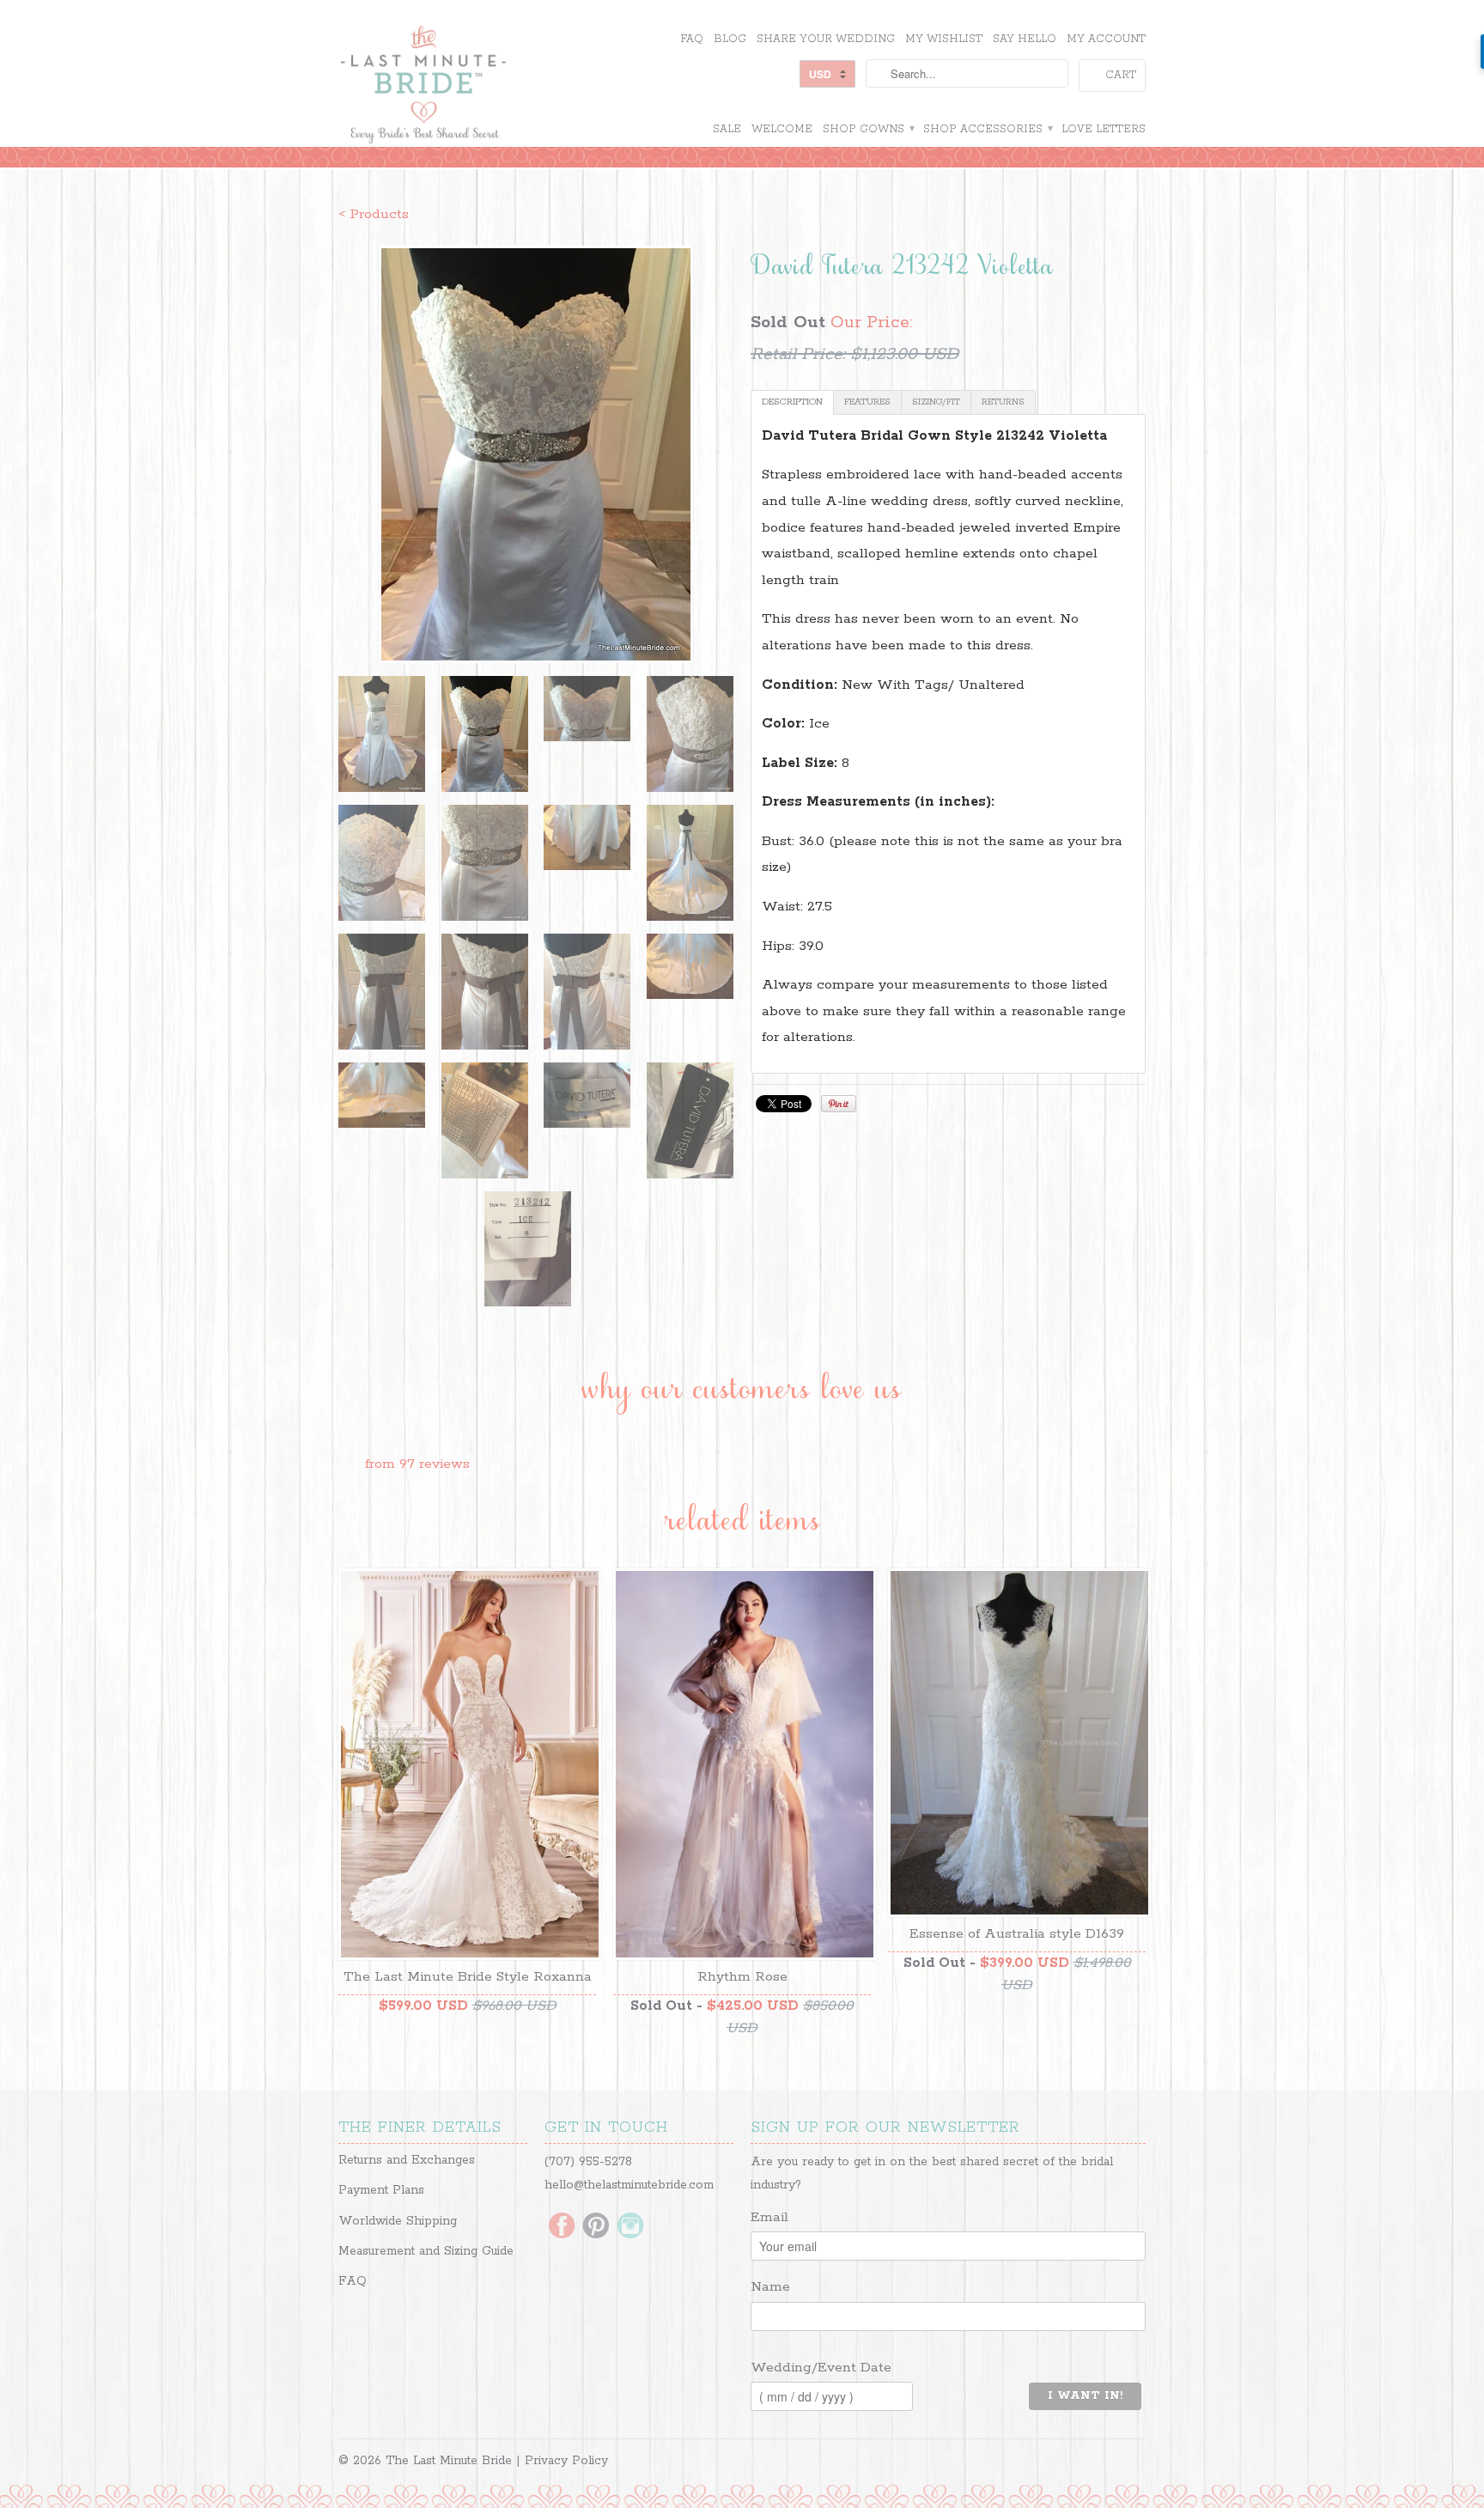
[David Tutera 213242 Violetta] (536, 454)
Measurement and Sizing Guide (426, 2251)
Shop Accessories (987, 129)
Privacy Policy (566, 2461)
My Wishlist (944, 39)
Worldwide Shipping (398, 2221)
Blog (730, 39)
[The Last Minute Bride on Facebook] (562, 2227)
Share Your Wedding (826, 39)
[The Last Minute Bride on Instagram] (630, 2227)
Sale (727, 129)
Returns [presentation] (1003, 402)
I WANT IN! (1085, 2396)
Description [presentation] (792, 402)
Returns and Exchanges (407, 2160)
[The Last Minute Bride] (467, 87)
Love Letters (1104, 129)
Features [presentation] (867, 402)
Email (769, 2217)
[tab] (792, 402)
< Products (374, 214)
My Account (1106, 39)
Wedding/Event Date (821, 2368)
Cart (1121, 75)
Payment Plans (381, 2190)
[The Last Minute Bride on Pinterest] (596, 2227)
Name (770, 2287)
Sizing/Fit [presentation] (936, 402)
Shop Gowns (868, 129)
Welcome (782, 129)
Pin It (839, 1104)
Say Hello (1025, 39)
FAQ (692, 39)
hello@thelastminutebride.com (629, 2185)
